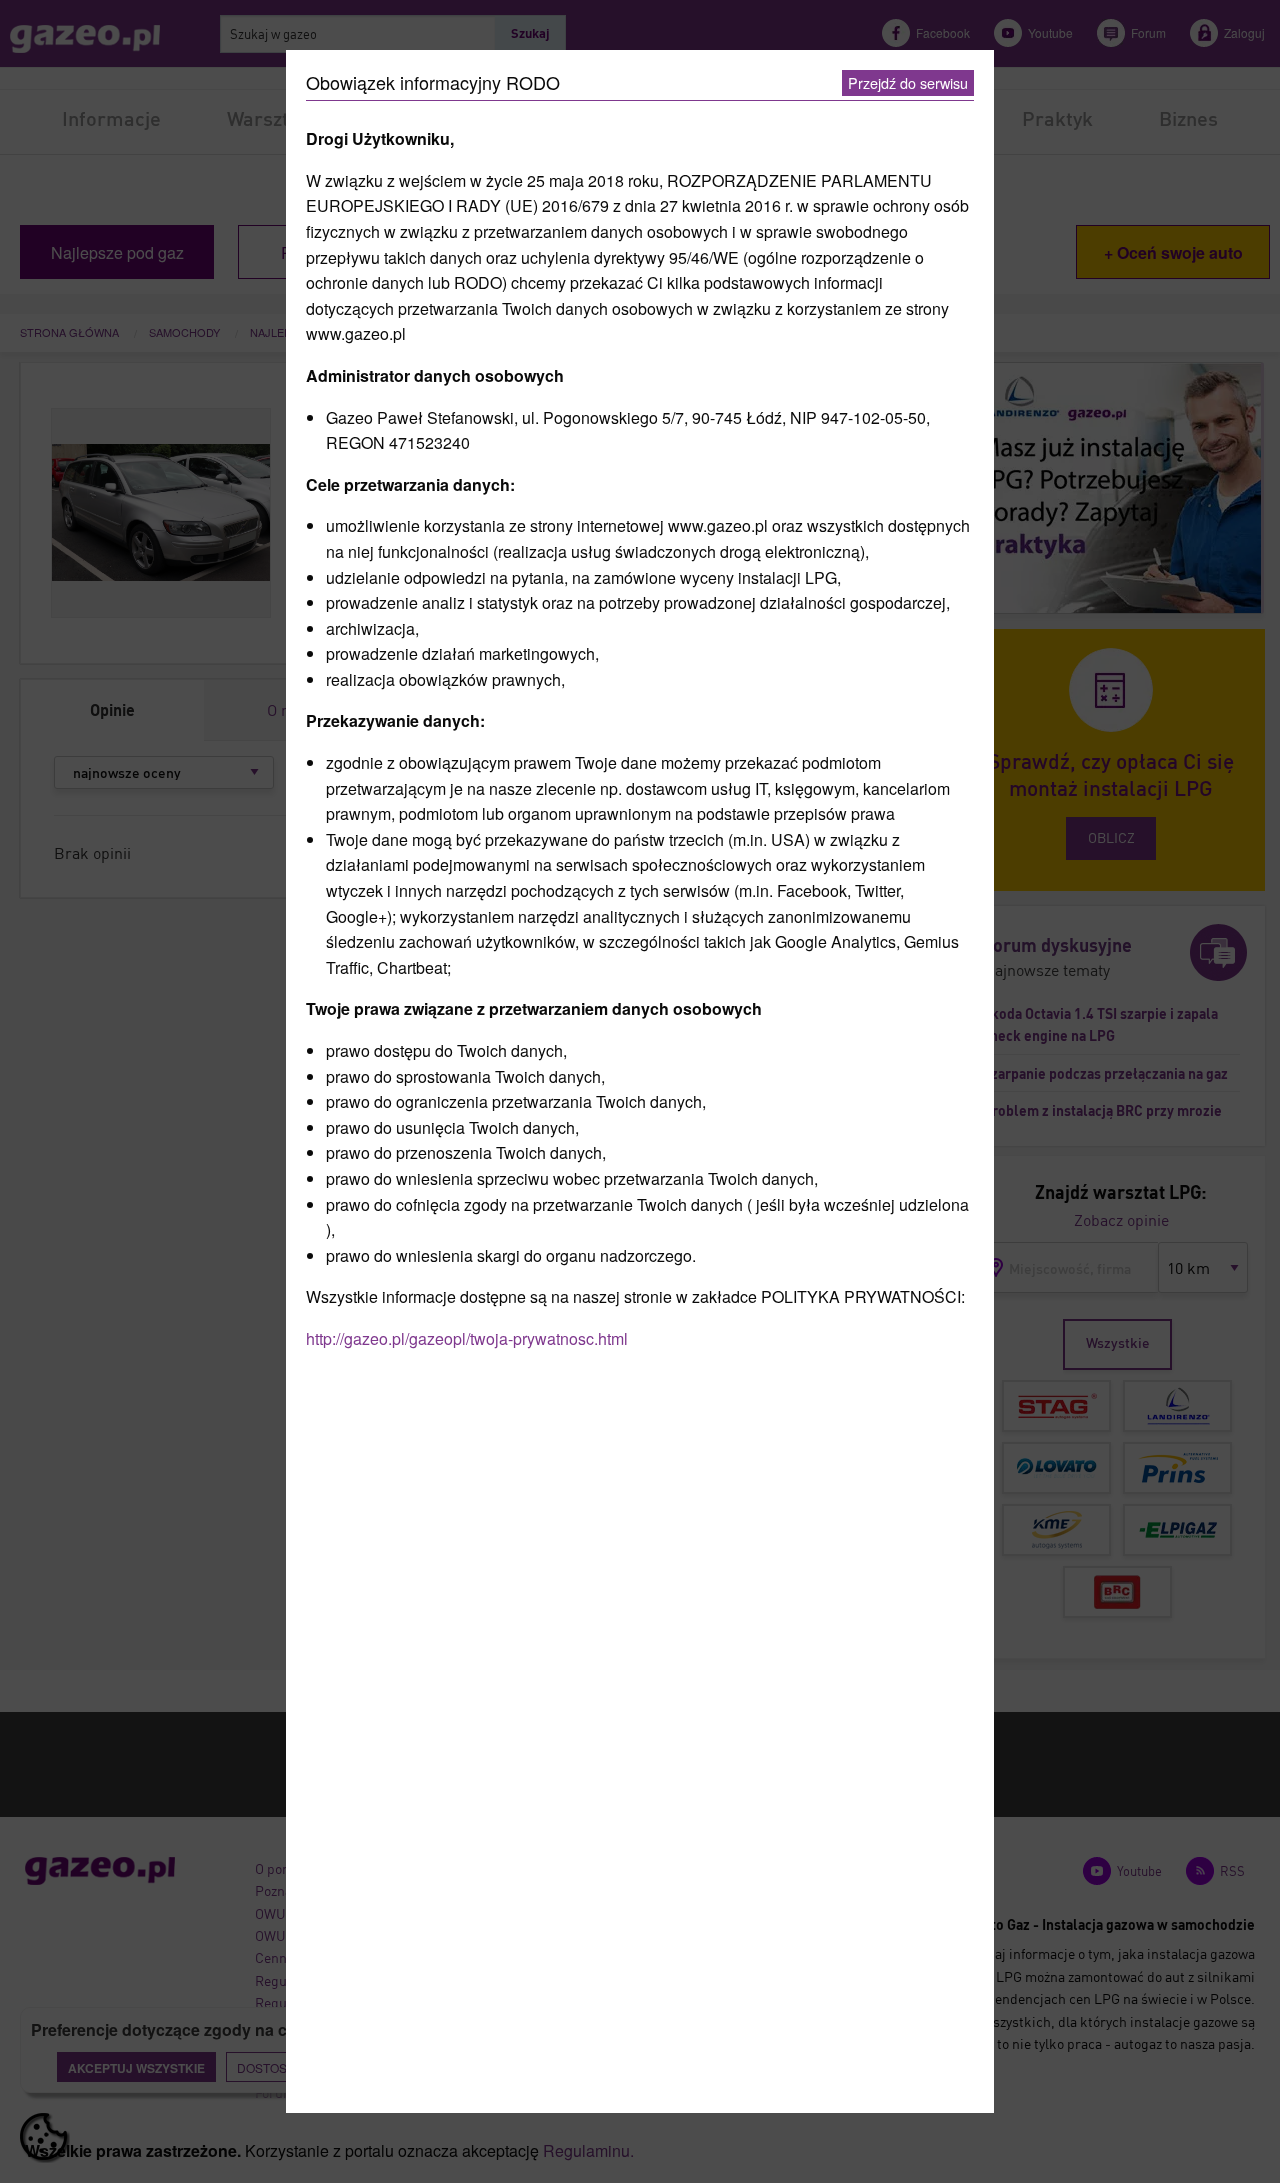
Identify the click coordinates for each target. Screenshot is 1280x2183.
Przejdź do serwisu (908, 82)
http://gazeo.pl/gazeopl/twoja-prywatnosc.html (467, 1338)
